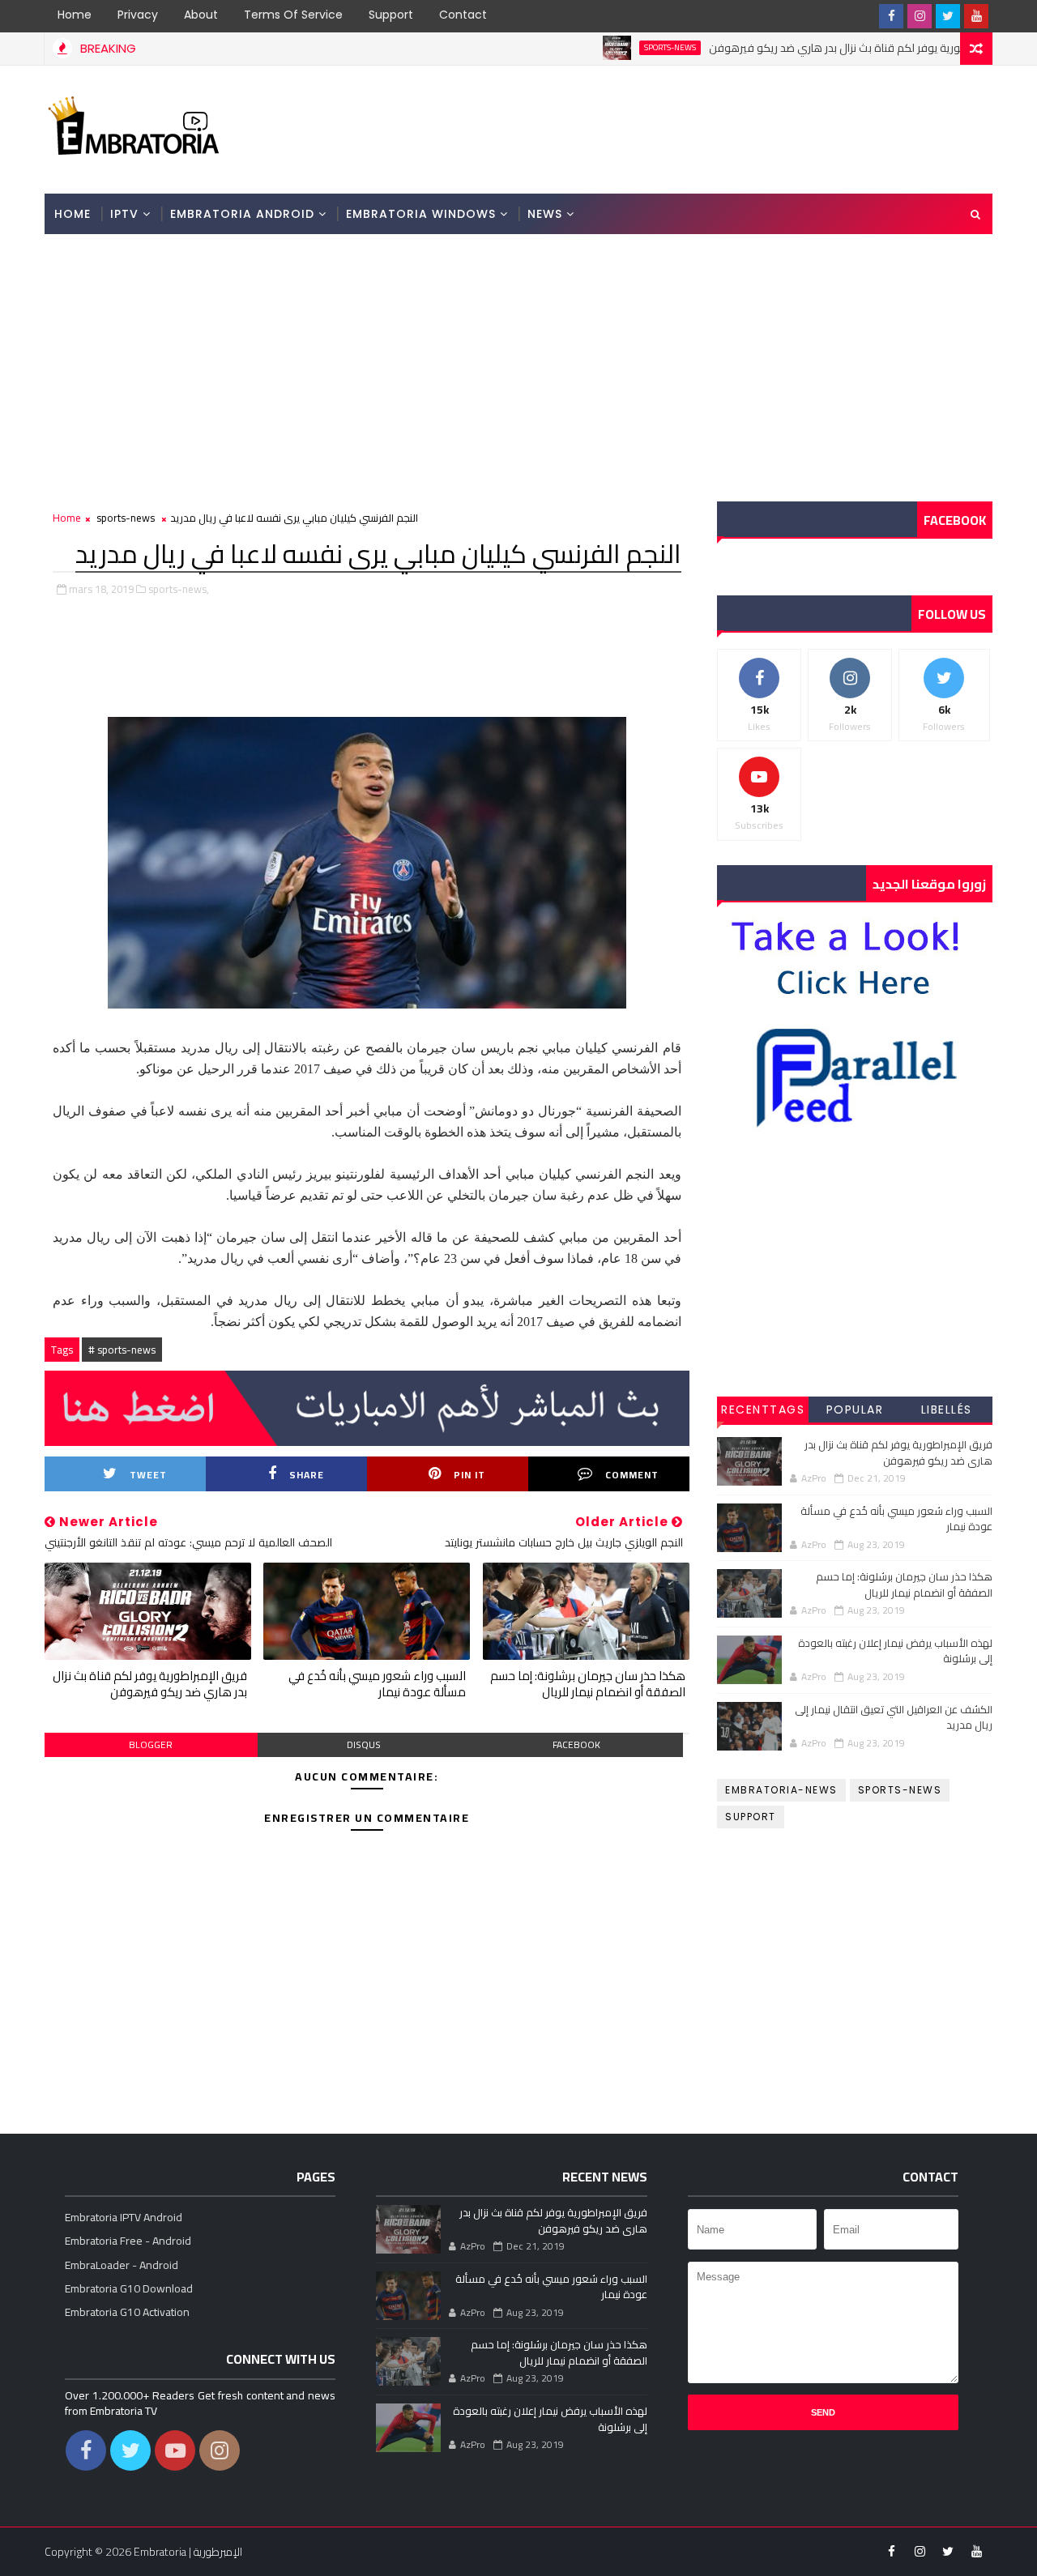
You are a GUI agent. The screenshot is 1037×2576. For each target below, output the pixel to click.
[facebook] (891, 16)
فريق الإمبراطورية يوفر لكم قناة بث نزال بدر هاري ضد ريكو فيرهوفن (810, 48)
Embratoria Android (242, 214)
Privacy (138, 15)
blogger (151, 1744)
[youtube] (976, 16)
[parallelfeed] (863, 16)
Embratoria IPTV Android (124, 2217)
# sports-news (122, 1350)
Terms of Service (293, 15)
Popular (855, 1410)
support (751, 1817)
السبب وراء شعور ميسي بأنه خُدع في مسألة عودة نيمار (377, 1684)
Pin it (469, 1475)
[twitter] (948, 16)
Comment (632, 1475)
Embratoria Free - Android (128, 2241)
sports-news (615, 48)
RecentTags (763, 1410)
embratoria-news (781, 1790)
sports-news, (179, 589)
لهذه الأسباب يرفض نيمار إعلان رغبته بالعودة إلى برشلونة (895, 1651)
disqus (364, 1744)
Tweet (148, 1475)
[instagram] (920, 16)
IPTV (124, 214)
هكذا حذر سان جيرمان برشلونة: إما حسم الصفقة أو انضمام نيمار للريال (588, 1684)
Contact (463, 15)
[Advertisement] (696, 128)
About (201, 15)
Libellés (947, 1410)
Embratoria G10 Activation (127, 2312)
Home (75, 15)
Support (391, 15)
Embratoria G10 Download (129, 2288)
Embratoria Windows (421, 214)
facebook (576, 1744)
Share (307, 1475)
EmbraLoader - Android (122, 2265)
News (545, 214)
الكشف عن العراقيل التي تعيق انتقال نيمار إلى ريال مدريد (894, 1717)
